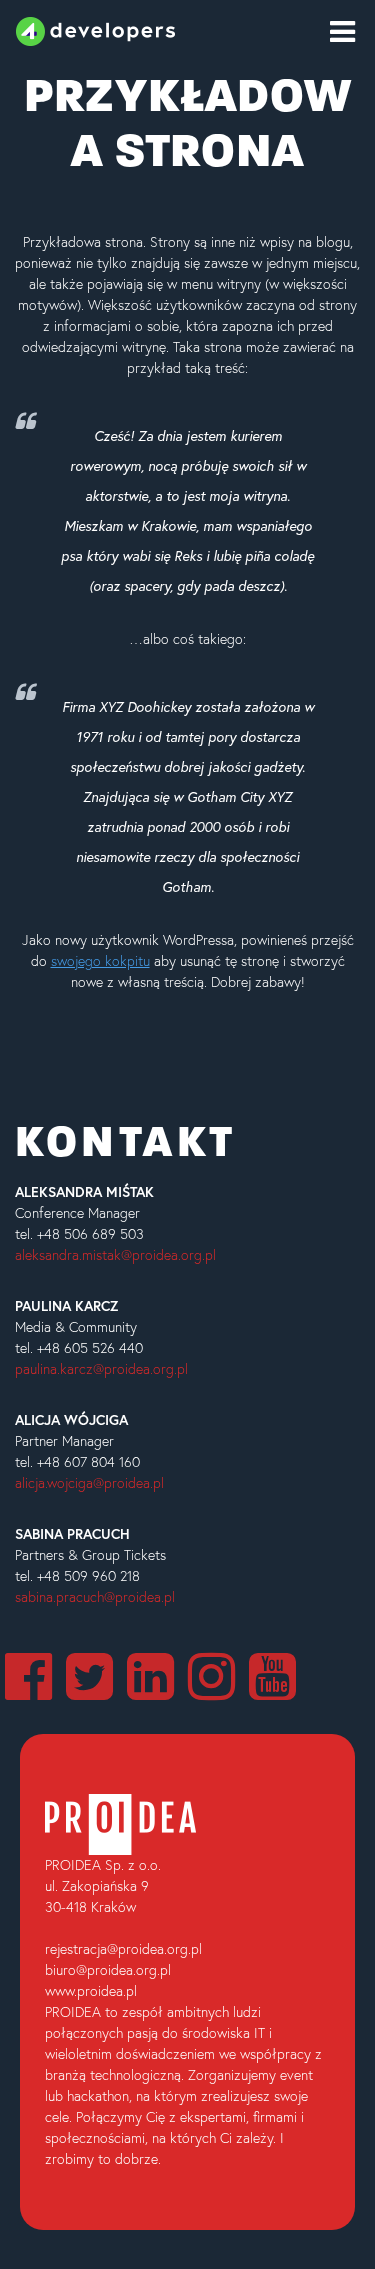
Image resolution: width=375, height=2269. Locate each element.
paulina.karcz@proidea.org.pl (101, 1369)
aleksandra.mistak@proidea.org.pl (115, 1255)
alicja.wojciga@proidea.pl (89, 1483)
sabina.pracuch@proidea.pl (95, 1597)
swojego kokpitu (100, 961)
